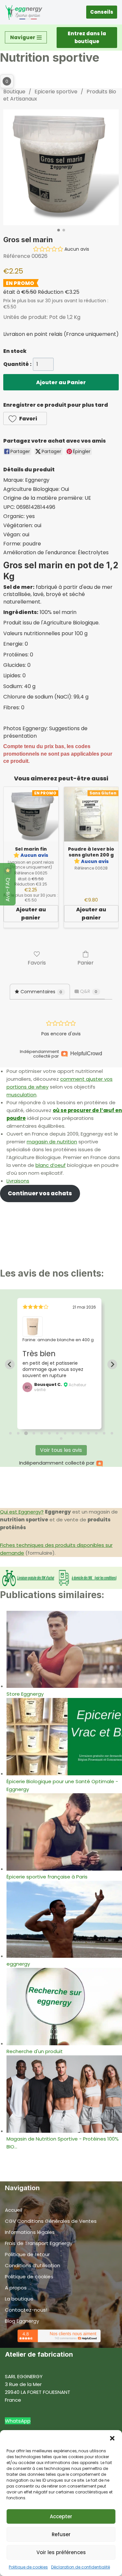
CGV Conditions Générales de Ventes (51, 2221)
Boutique (14, 92)
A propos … (18, 2288)
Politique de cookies (28, 2567)
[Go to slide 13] (104, 1433)
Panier (86, 962)
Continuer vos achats (40, 1193)
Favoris (37, 962)
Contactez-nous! (26, 2310)
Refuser (61, 2534)
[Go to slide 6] (49, 1433)
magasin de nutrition (52, 1142)
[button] (112, 2438)
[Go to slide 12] (96, 1433)
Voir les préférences (61, 2552)
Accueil (14, 2210)
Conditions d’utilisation (33, 2265)
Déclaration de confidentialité (81, 2567)
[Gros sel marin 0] (61, 167)
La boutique (19, 2299)
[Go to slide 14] (112, 1433)
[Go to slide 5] (42, 1433)
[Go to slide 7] (57, 1433)
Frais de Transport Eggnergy (39, 2243)
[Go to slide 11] (88, 1433)
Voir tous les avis (61, 1450)
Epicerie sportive (56, 92)
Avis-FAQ (8, 889)
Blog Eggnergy (22, 2321)
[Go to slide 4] (34, 1433)
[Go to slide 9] (73, 1433)
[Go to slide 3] (26, 1433)
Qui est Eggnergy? (22, 1512)
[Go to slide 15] (61, 1438)
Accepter (61, 2516)
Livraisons (18, 1181)
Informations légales (30, 2232)
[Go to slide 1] (10, 1433)
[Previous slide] (10, 1364)
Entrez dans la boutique (87, 37)
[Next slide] (112, 1364)
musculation (21, 1095)
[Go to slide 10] (81, 1433)
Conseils (102, 12)
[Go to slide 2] (18, 1433)
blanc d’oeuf (51, 1165)
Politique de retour (27, 2254)
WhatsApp (18, 2421)
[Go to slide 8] (65, 1433)
